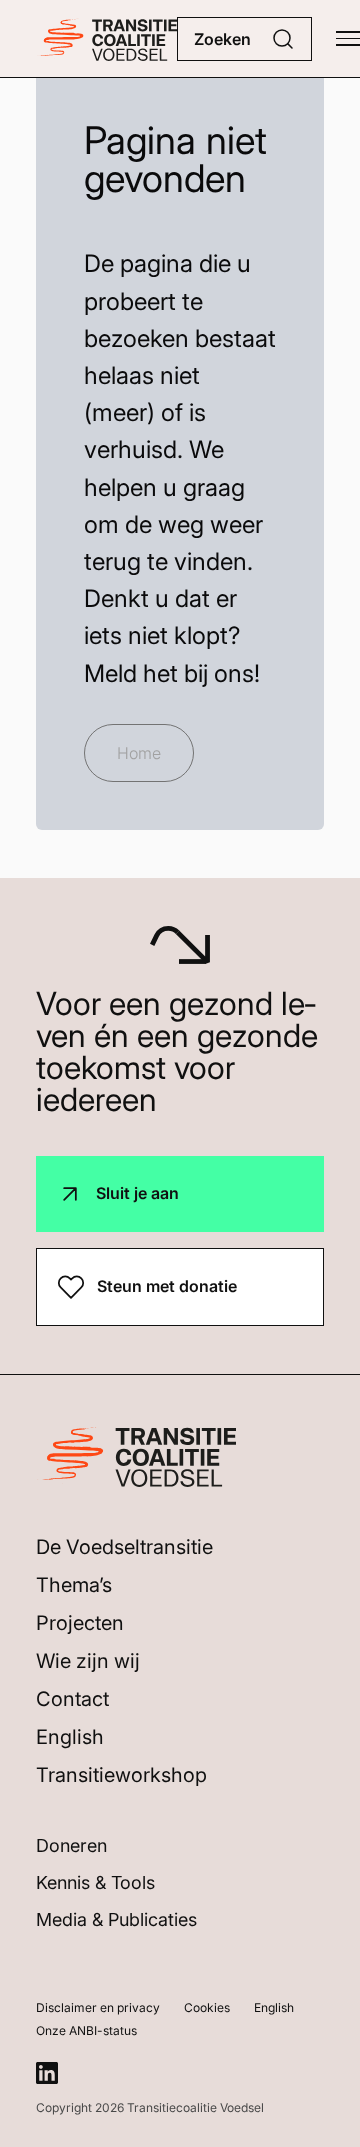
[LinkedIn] (47, 2073)
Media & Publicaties (116, 1919)
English (70, 1737)
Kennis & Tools (95, 1882)
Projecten (80, 1623)
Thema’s (74, 1585)
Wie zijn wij (88, 1661)
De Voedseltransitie (124, 1547)
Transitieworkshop (121, 1775)
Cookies (207, 2007)
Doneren (71, 1845)
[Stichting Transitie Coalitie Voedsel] (106, 38)
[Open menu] (348, 39)
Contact (72, 1699)
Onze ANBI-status (86, 2030)
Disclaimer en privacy (98, 2007)
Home (139, 753)
